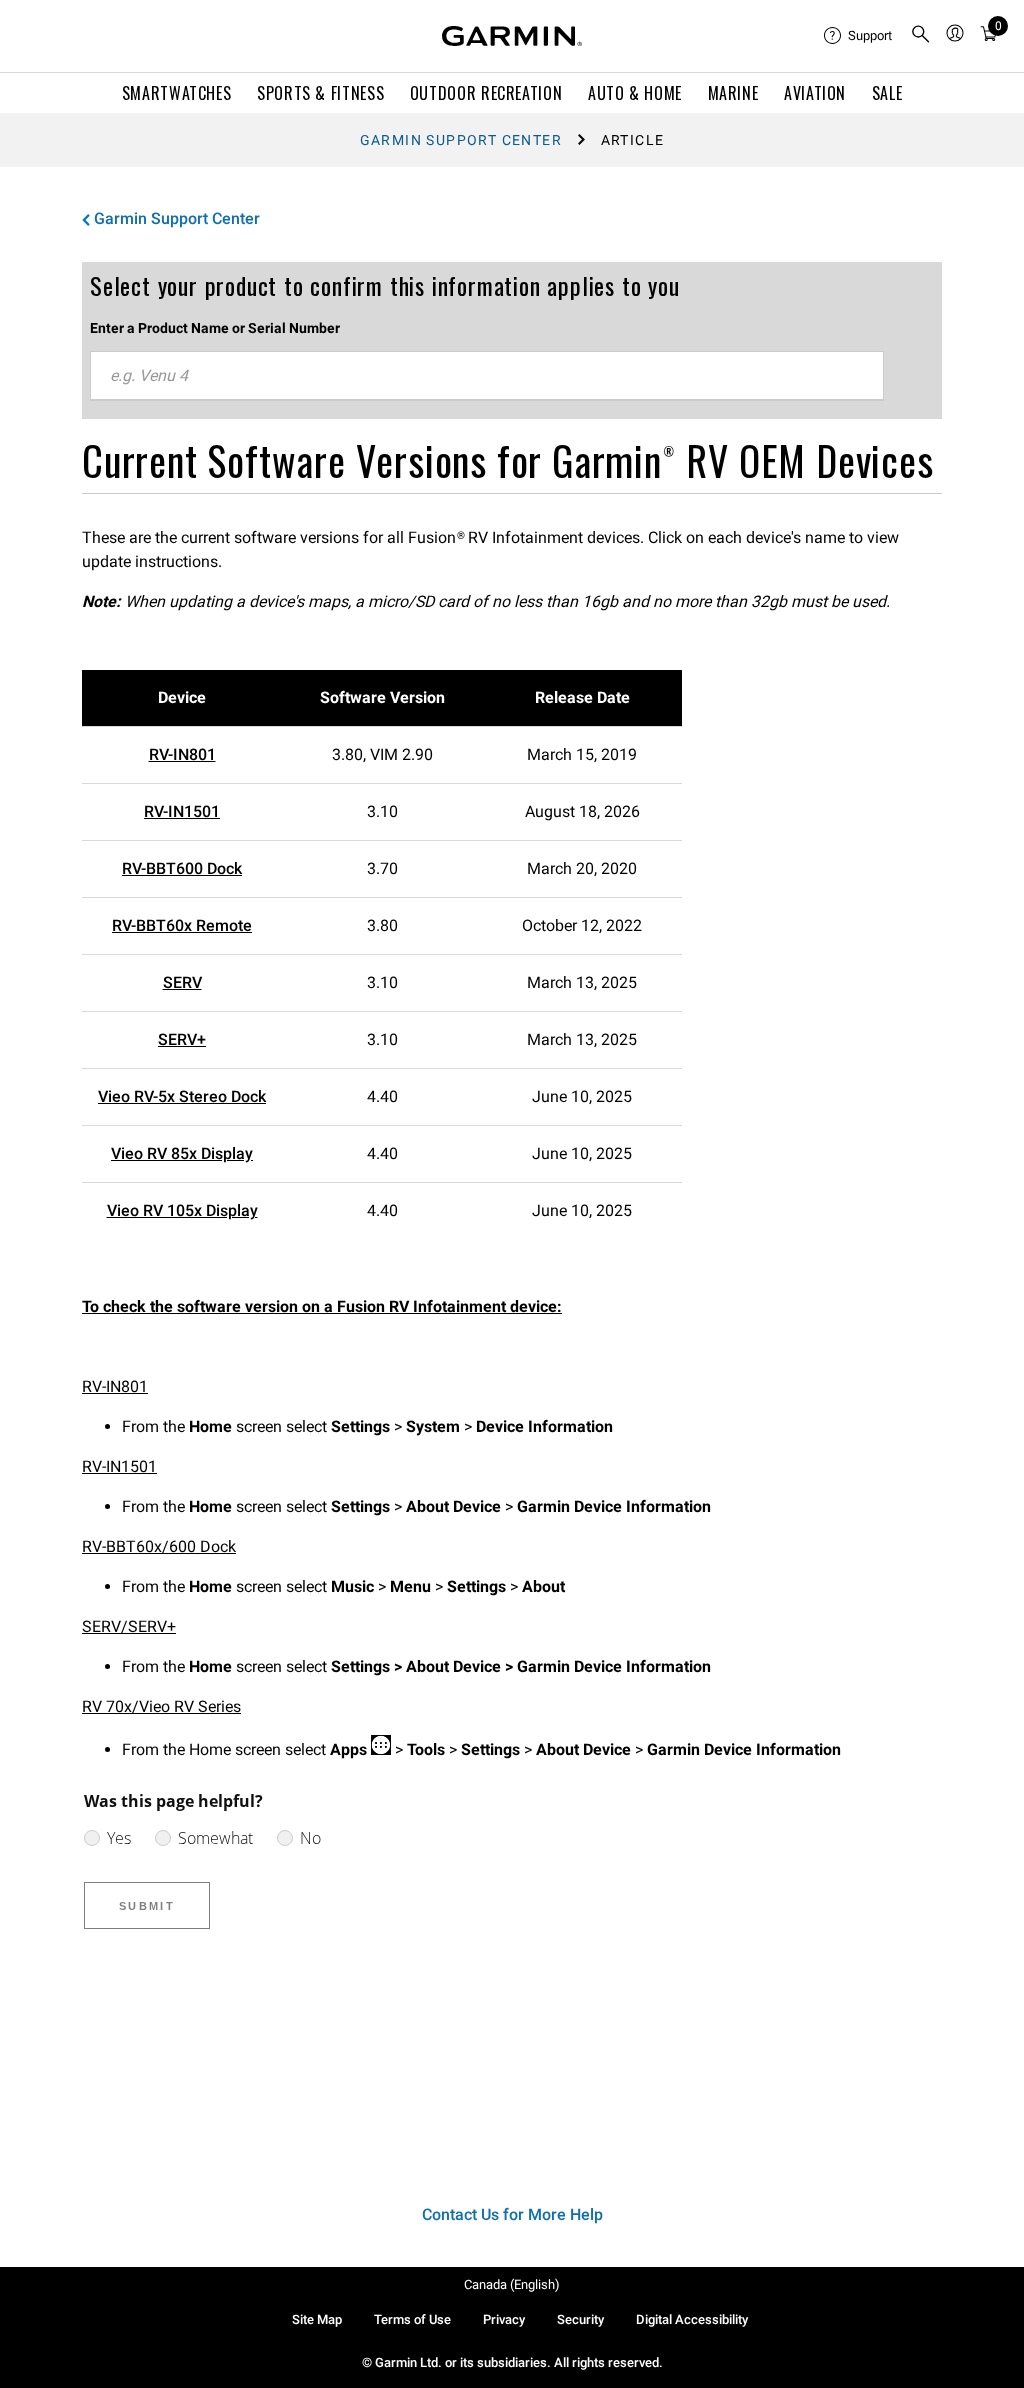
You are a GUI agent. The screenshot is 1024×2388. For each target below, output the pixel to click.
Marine (733, 93)
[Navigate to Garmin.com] (512, 36)
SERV (182, 982)
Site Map (317, 2319)
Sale (887, 93)
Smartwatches (177, 93)
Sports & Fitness (320, 93)
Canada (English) (512, 2284)
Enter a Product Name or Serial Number (215, 328)
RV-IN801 (182, 754)
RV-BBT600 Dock (182, 868)
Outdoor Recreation (486, 93)
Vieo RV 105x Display (182, 1210)
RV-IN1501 (182, 811)
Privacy (504, 2319)
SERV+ (182, 1039)
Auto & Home (635, 93)
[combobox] (487, 376)
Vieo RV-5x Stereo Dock (182, 1096)
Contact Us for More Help (512, 2214)
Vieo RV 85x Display (182, 1153)
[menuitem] (859, 36)
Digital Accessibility (692, 2319)
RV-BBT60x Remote (182, 925)
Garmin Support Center (461, 140)
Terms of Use (412, 2319)
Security (580, 2319)
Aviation (815, 93)
